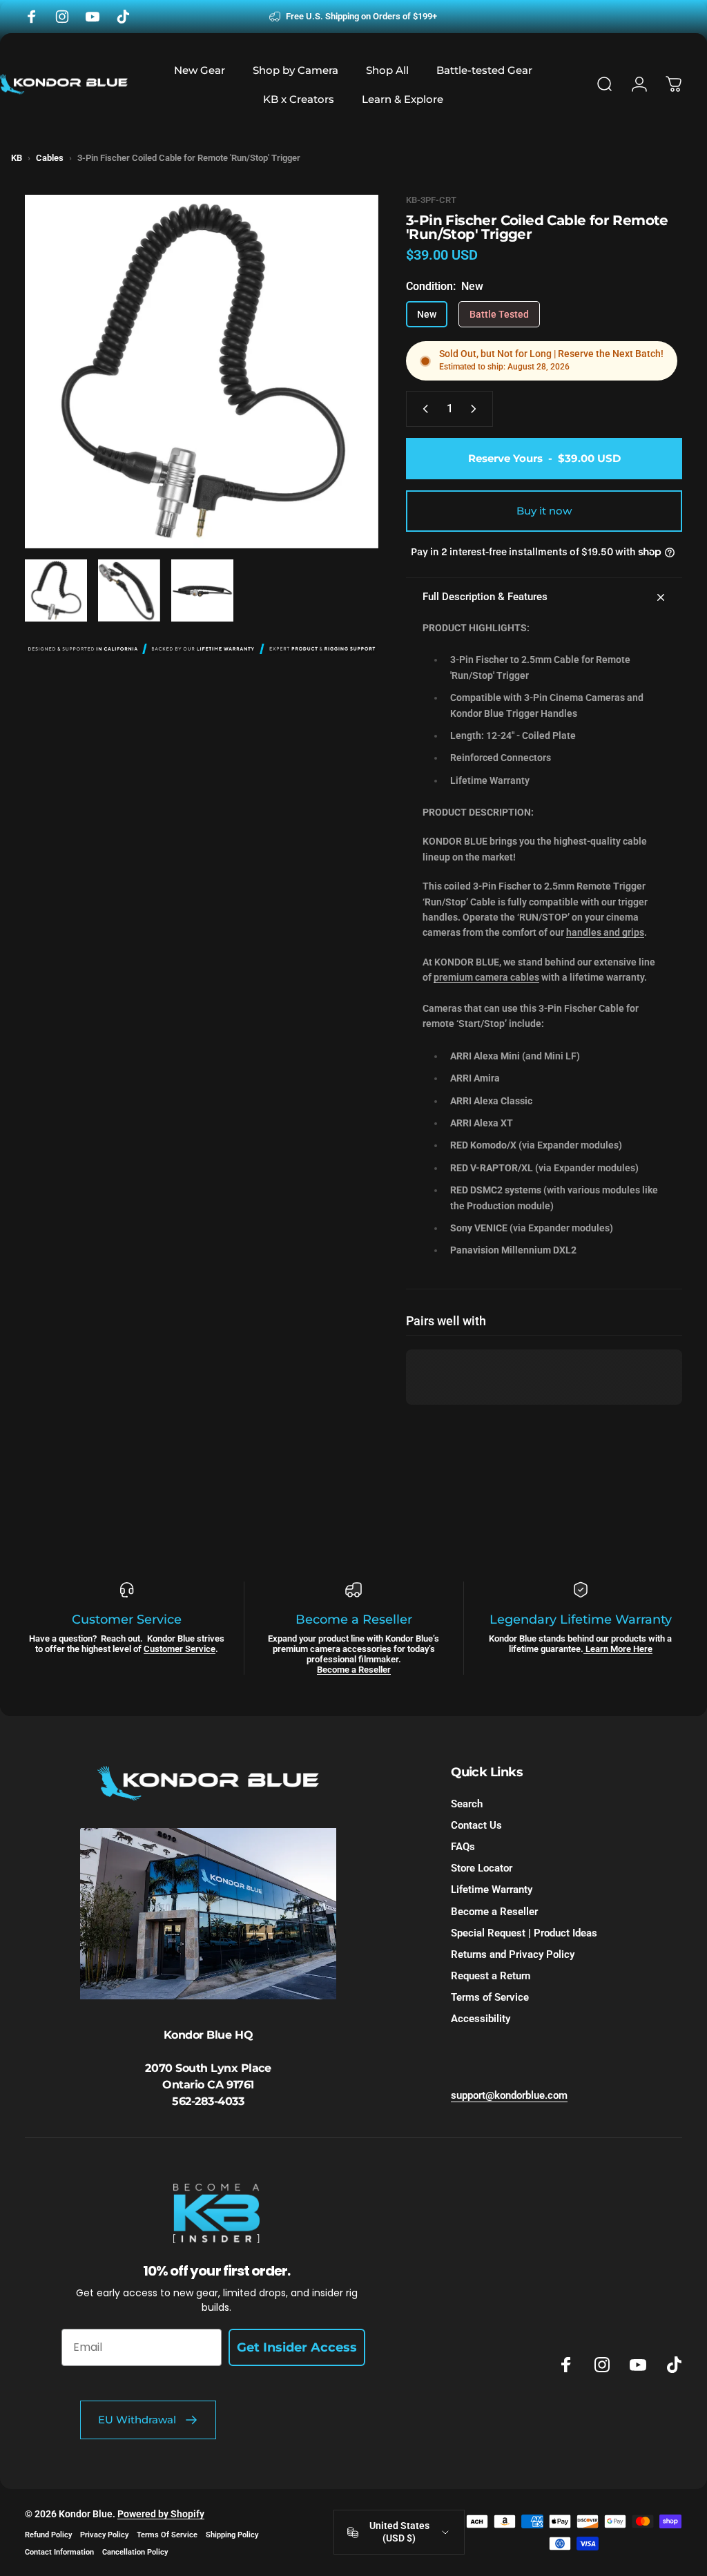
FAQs (463, 1847)
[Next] (345, 394)
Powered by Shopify (161, 2514)
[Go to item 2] (129, 590)
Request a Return (491, 1976)
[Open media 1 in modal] (202, 372)
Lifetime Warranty (492, 1890)
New (427, 314)
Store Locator (482, 1868)
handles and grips (605, 932)
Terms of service (167, 2535)
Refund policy (48, 2535)
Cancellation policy (135, 2552)
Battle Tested (499, 314)
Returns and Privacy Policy (513, 1954)
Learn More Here (618, 1649)
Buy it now (544, 511)
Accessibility (481, 2019)
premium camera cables (486, 977)
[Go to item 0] (56, 590)
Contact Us (476, 1825)
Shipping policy (232, 2535)
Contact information (59, 2552)
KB (17, 158)
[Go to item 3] (202, 590)
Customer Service (180, 1649)
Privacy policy (104, 2535)
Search (467, 1804)
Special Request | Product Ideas (524, 1933)
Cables (50, 158)
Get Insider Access (297, 2347)
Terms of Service (490, 1997)
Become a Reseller (354, 1670)
